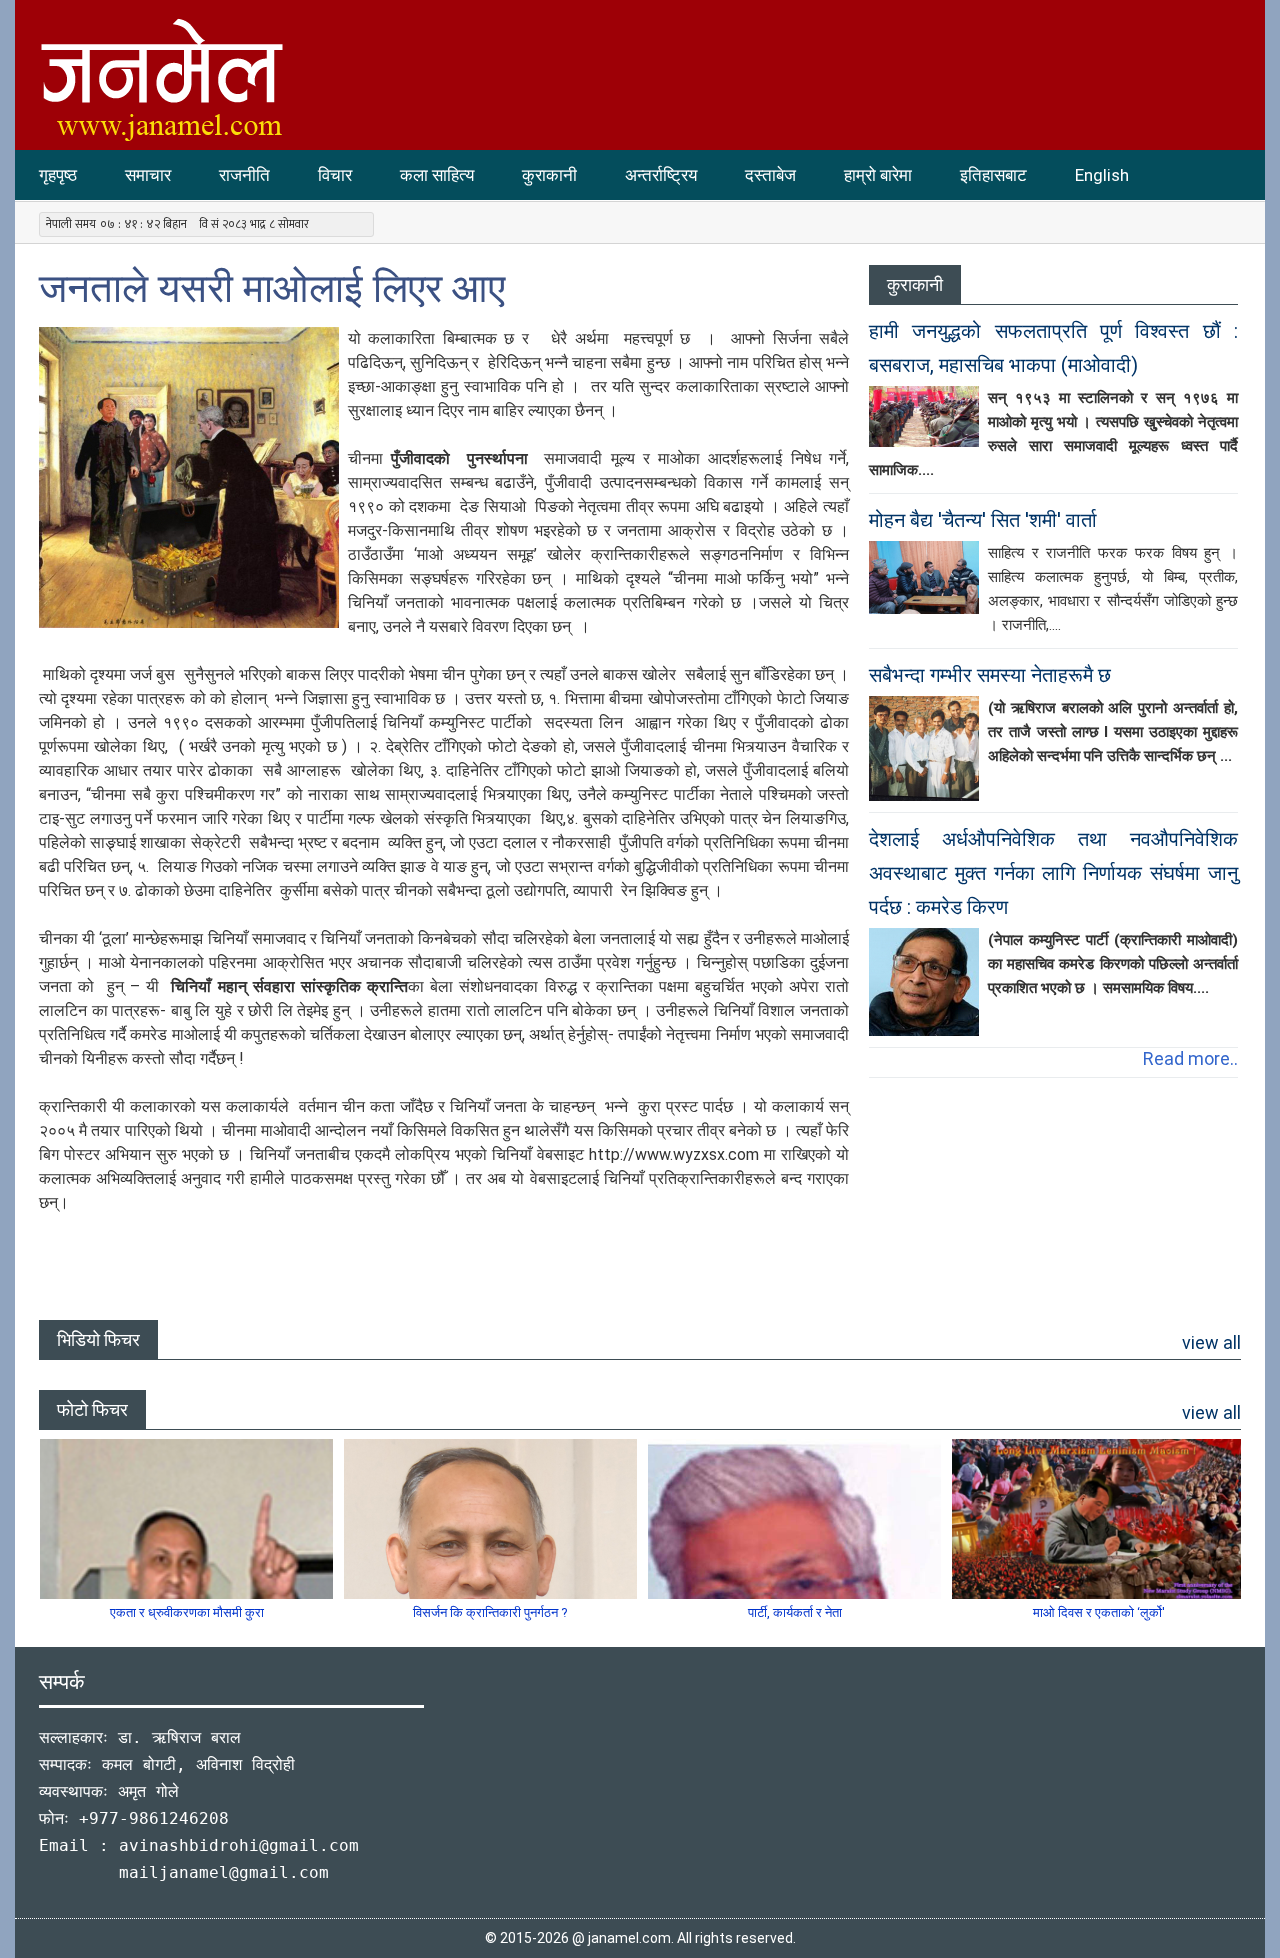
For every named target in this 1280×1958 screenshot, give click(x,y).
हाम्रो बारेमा (878, 175)
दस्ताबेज (770, 175)
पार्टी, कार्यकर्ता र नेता (795, 1612)
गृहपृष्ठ (58, 175)
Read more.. (1190, 1058)
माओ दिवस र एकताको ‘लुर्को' (1099, 1612)
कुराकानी (549, 175)
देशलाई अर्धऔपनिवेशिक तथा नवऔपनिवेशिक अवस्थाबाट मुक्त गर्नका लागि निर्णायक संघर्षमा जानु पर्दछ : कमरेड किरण (1053, 873)
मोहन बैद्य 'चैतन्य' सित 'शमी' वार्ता (983, 520)
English (1102, 175)
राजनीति (244, 175)
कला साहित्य (437, 175)
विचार (335, 175)
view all (1211, 1342)
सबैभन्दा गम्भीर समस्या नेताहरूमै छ (990, 675)
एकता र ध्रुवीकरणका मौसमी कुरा (187, 1612)
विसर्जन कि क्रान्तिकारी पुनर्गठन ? (490, 1612)
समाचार (148, 175)
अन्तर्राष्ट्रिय (661, 175)
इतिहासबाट (993, 175)
